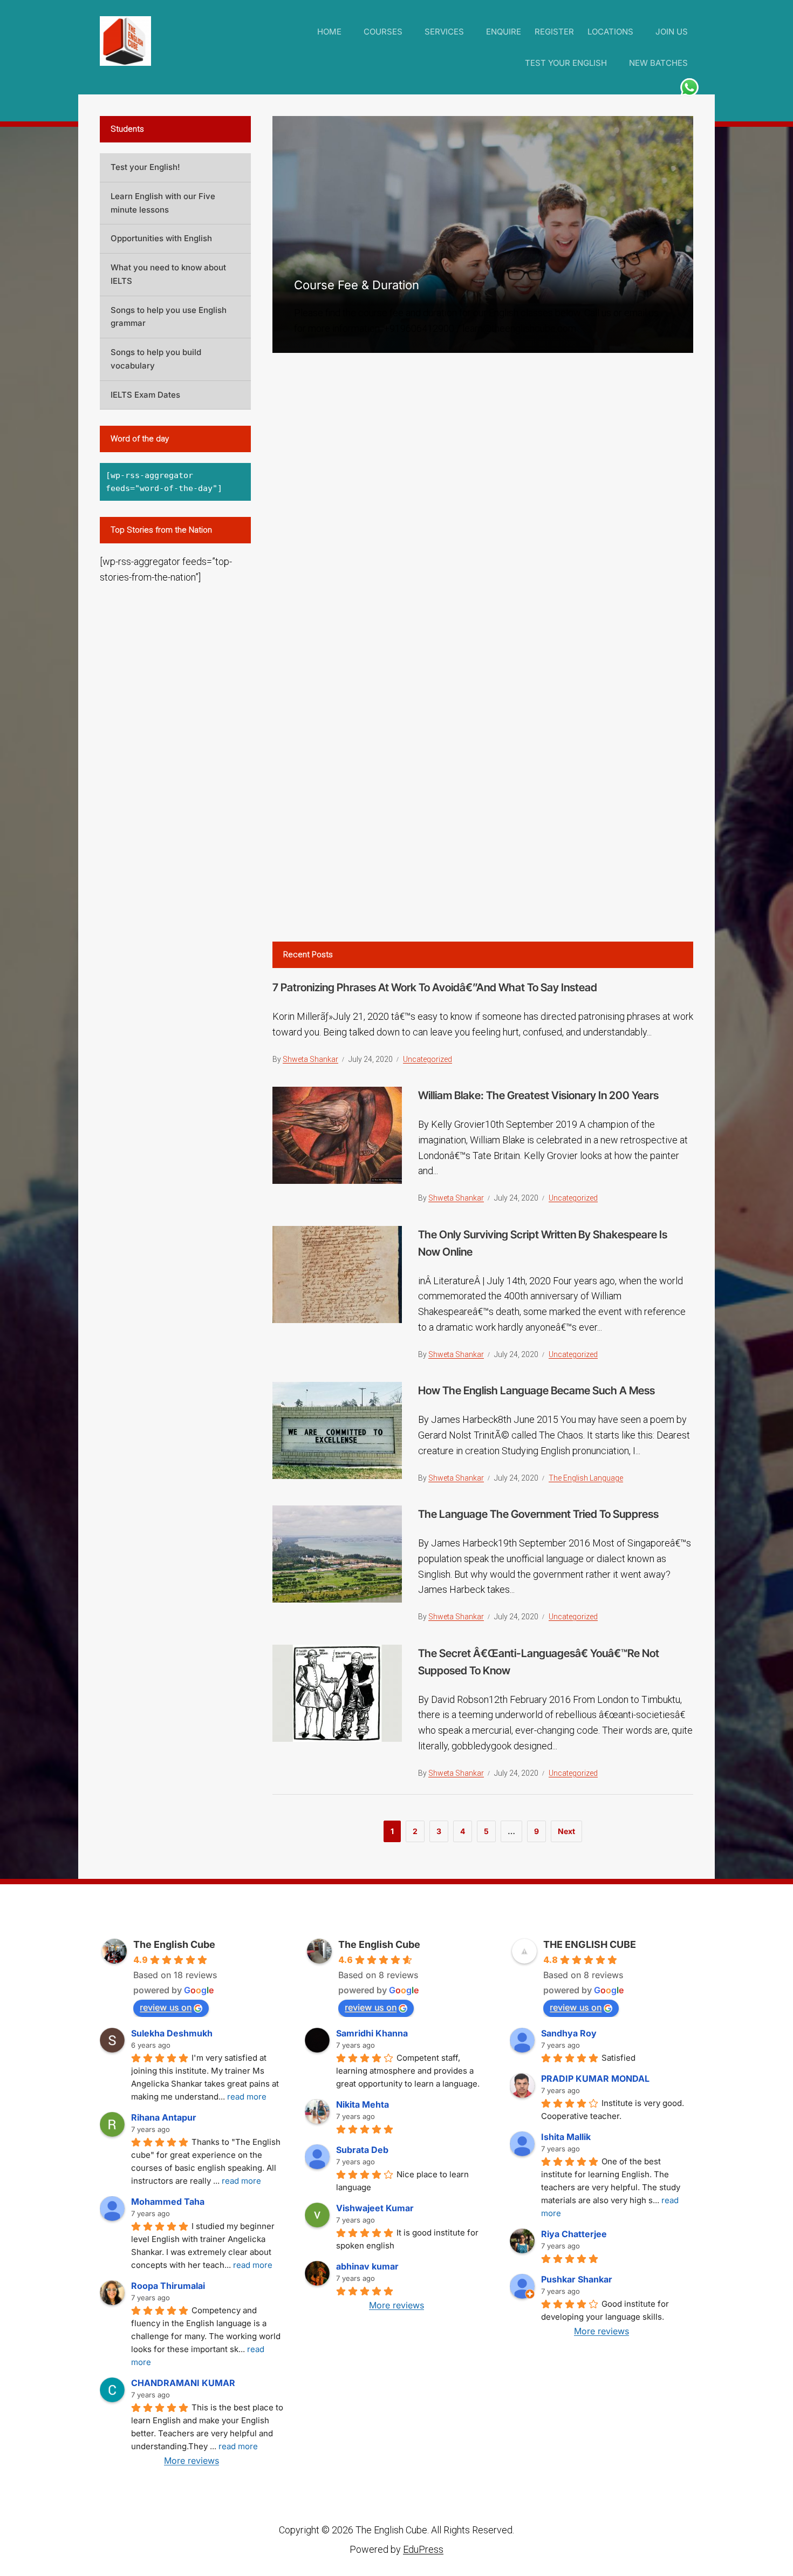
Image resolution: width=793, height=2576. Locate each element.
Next (566, 1831)
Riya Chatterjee (574, 2234)
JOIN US (672, 32)
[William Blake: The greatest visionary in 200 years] (337, 1134)
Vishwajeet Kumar (375, 2208)
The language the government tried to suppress (538, 1514)
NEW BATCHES (658, 63)
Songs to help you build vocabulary (156, 359)
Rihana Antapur (164, 2117)
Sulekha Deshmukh (172, 2033)
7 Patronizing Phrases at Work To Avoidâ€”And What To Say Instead (435, 987)
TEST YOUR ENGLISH (566, 63)
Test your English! (145, 167)
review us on (166, 2007)
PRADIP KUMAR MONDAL (595, 2078)
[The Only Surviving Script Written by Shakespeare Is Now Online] (337, 1273)
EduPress (423, 2549)
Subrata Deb (362, 2150)
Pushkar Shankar (577, 2279)
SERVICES (444, 32)
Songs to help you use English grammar (169, 317)
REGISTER (554, 32)
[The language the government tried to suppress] (337, 1553)
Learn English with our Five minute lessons (163, 203)
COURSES (383, 32)
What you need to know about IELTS (168, 274)
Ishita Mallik (566, 2137)
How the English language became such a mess (536, 1391)
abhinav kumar (367, 2266)
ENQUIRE (504, 32)
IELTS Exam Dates (145, 395)
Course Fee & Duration (357, 285)
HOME (329, 32)
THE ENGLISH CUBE (590, 1944)
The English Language (586, 1478)
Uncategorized (428, 1059)
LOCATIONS (610, 32)
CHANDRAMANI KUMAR (183, 2383)
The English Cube (174, 1944)
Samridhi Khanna (372, 2033)
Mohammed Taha (168, 2202)
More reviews (192, 2461)
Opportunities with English (161, 238)
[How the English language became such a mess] (337, 1430)
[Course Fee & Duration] (483, 234)
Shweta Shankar (310, 1059)
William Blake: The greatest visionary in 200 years (538, 1095)
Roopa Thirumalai (168, 2286)
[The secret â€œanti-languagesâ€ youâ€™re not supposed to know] (337, 1692)
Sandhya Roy (569, 2033)
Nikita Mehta (363, 2104)
